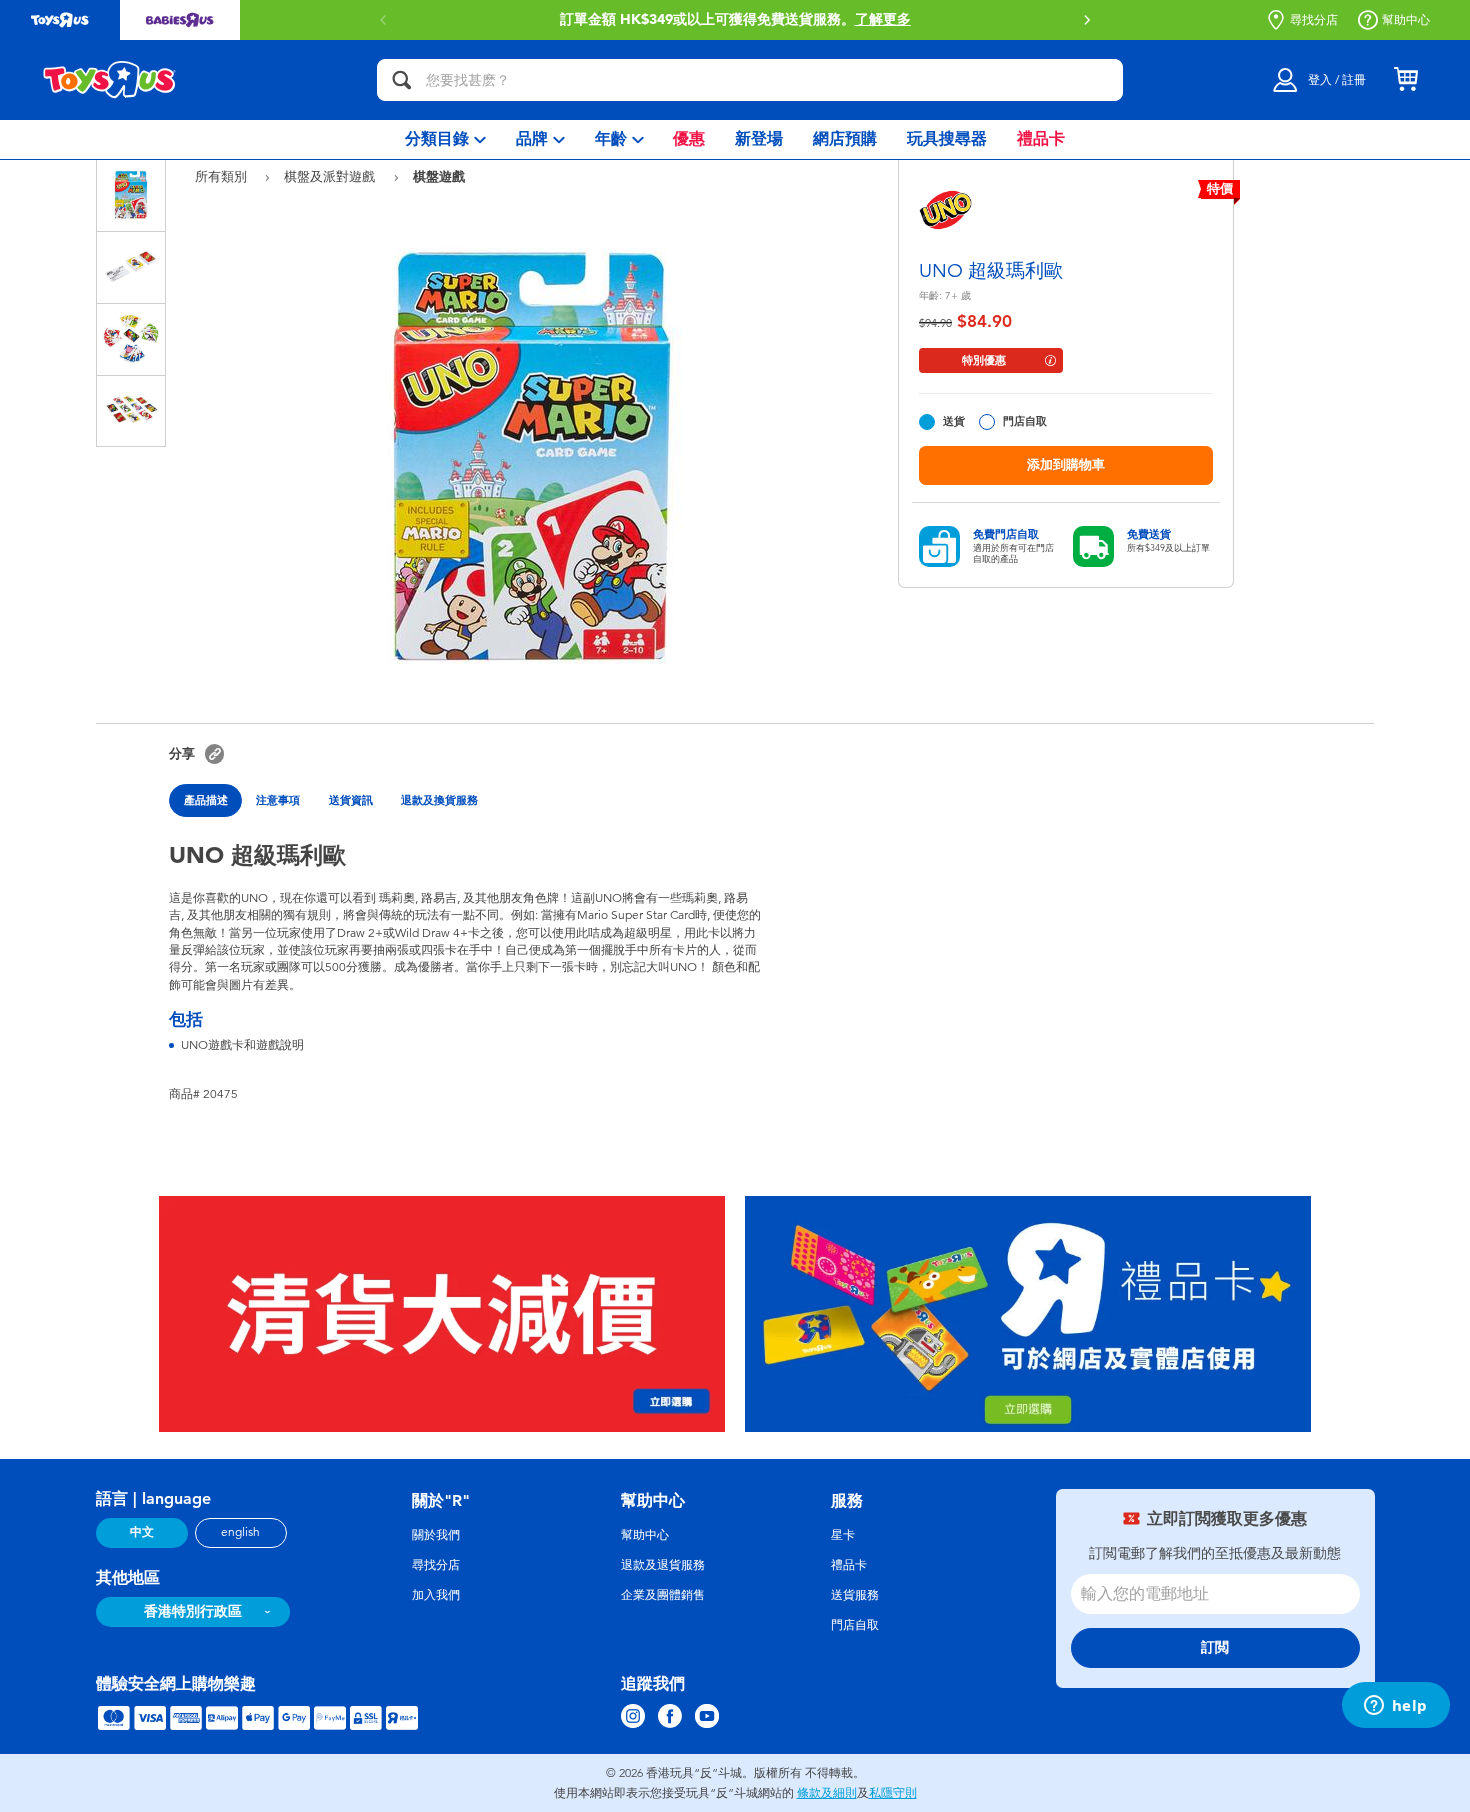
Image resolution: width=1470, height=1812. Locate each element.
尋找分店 (1314, 20)
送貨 (954, 421)
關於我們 (436, 1535)
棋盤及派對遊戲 (331, 176)
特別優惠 (984, 360)
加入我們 (436, 1595)
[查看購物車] (1406, 80)
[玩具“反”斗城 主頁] (110, 80)
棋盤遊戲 (439, 176)
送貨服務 (855, 1595)
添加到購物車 (1066, 464)
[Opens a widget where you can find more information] (1395, 1707)
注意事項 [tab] (278, 800)
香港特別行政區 (193, 1611)
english (240, 1532)
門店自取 (1025, 421)
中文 (142, 1532)
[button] (383, 20)
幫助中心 (1406, 20)
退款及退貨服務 (663, 1565)
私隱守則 (893, 1793)
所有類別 (223, 176)
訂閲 (1215, 1647)
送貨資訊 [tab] (351, 800)
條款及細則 (827, 1793)
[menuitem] (445, 139)
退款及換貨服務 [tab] (439, 800)
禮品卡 (849, 1565)
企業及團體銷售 (663, 1595)
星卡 (843, 1535)
